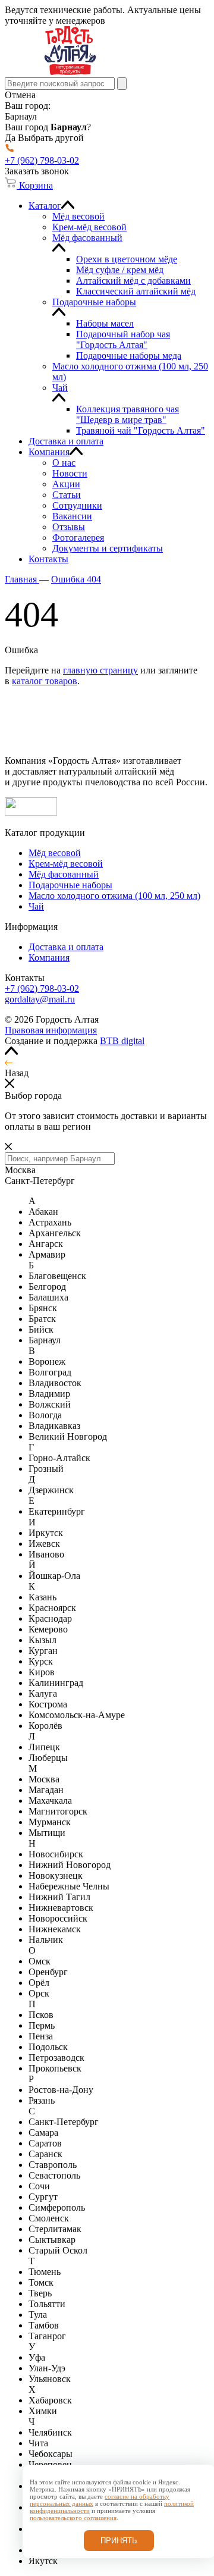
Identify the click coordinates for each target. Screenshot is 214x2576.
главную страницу (100, 670)
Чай (36, 906)
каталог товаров (45, 681)
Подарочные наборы (70, 885)
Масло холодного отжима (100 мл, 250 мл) (114, 896)
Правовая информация (51, 1030)
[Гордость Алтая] (70, 72)
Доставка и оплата (66, 947)
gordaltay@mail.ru (40, 999)
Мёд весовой (55, 853)
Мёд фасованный (64, 874)
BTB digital (122, 1041)
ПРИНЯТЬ (119, 2541)
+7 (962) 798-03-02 (42, 988)
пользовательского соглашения (73, 2518)
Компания (49, 958)
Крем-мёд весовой (66, 864)
